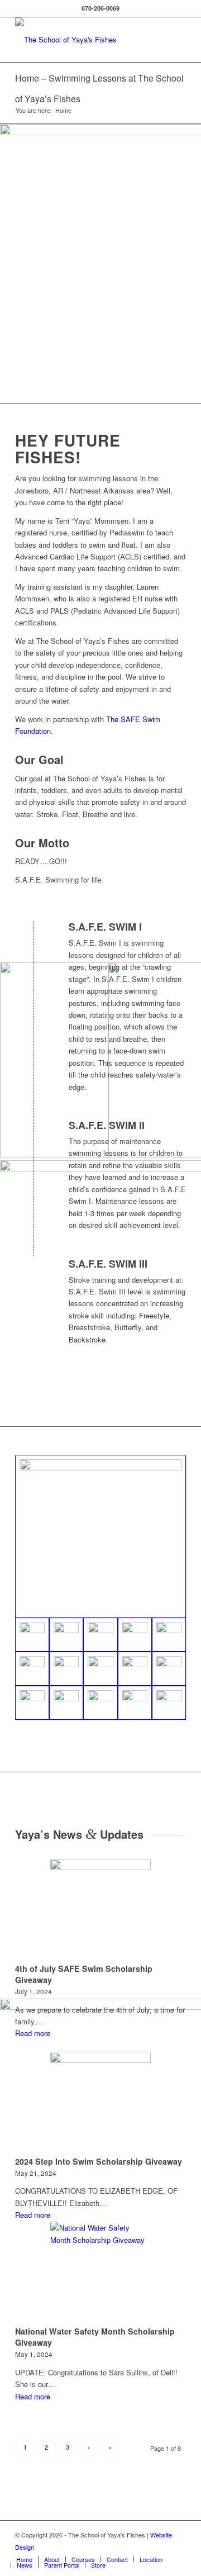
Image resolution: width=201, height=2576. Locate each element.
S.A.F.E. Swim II (107, 1125)
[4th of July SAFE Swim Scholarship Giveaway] (100, 1909)
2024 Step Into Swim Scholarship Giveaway (99, 2161)
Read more (33, 2033)
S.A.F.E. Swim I (105, 927)
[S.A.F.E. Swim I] (34, 937)
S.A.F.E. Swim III (108, 1264)
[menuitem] (24, 2559)
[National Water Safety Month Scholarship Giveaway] (100, 2272)
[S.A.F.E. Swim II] (34, 1136)
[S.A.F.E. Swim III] (34, 1274)
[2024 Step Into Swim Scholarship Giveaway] (100, 2102)
